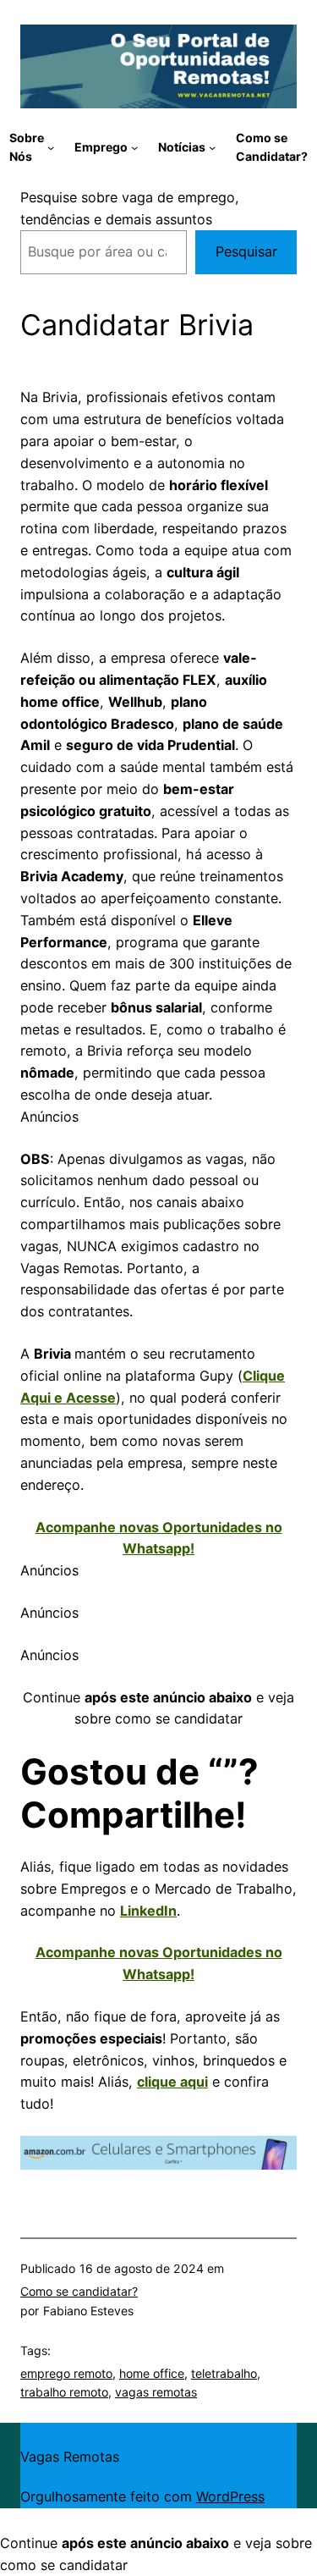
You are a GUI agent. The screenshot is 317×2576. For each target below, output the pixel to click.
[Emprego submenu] (134, 147)
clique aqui (172, 2082)
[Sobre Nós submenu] (51, 147)
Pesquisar (246, 251)
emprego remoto (66, 2373)
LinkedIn (148, 1911)
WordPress (230, 2496)
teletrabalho (224, 2373)
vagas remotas (156, 2392)
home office (152, 2373)
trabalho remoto (64, 2392)
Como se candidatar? (79, 2291)
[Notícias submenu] (212, 147)
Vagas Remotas (70, 2457)
